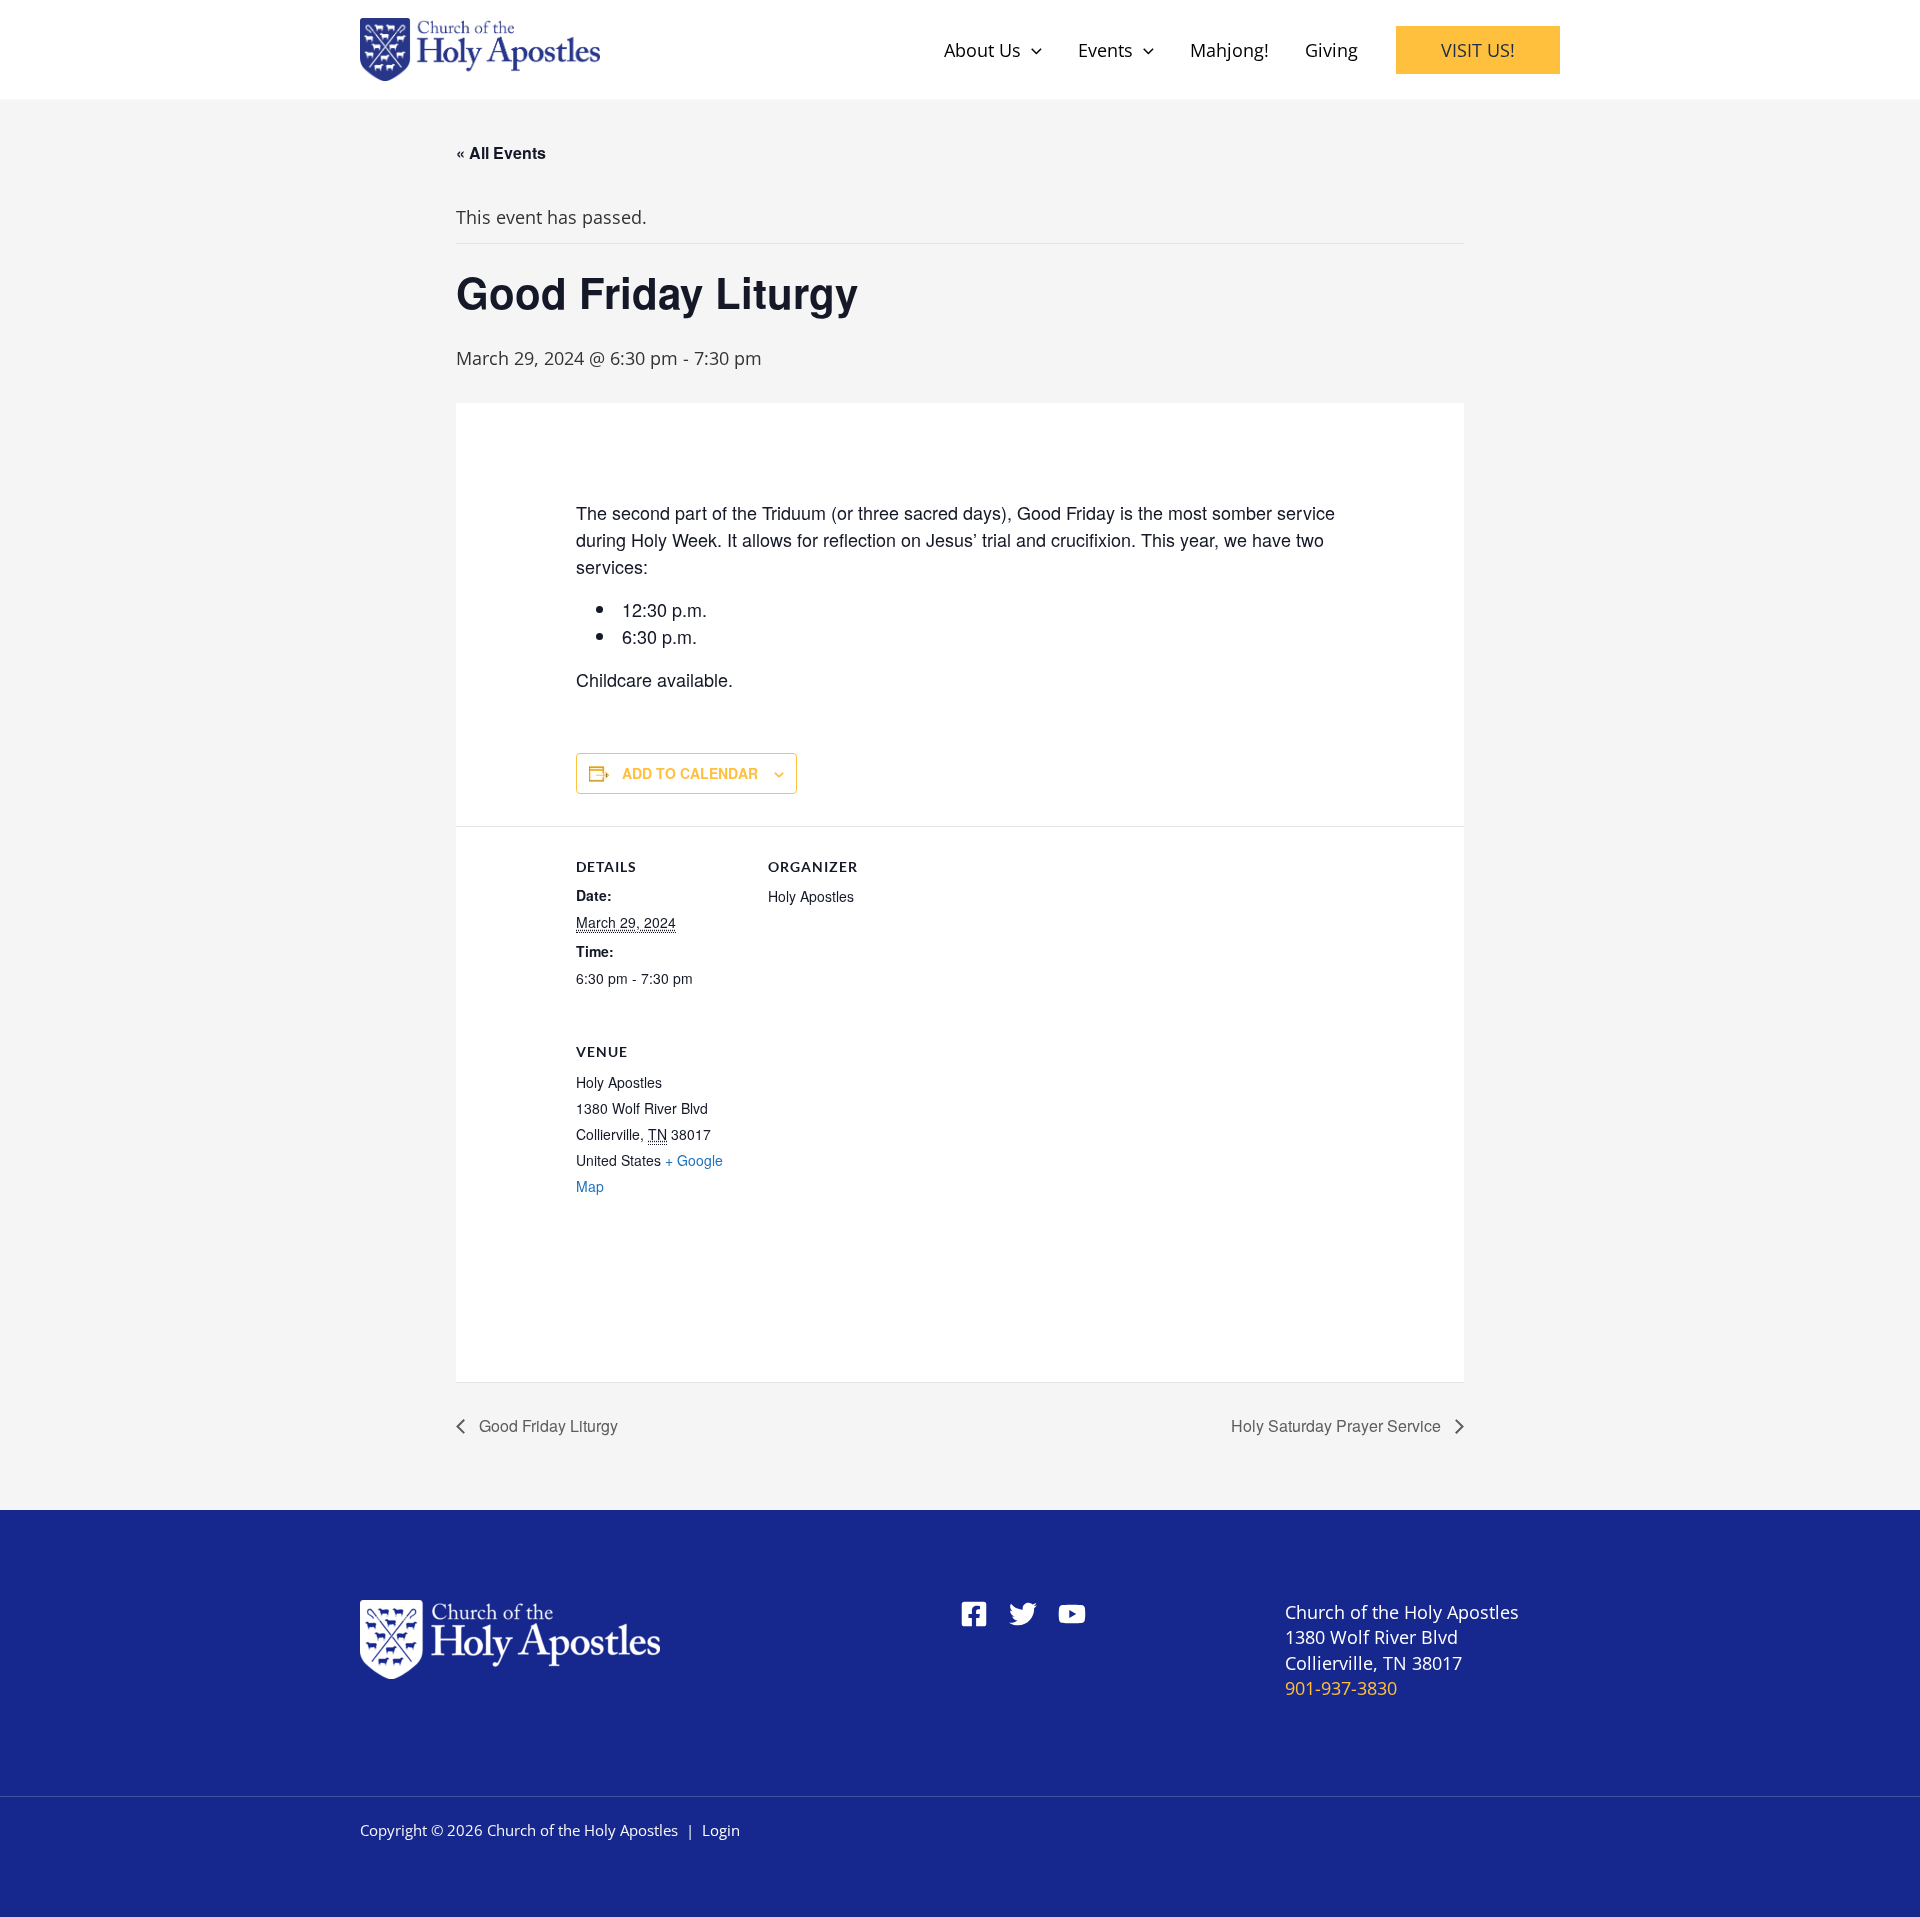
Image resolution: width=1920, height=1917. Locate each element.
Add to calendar (690, 773)
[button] (1031, 50)
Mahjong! (1229, 50)
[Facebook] (974, 1614)
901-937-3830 (1341, 1688)
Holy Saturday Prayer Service (1338, 1425)
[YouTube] (1072, 1614)
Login (721, 1830)
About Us (982, 50)
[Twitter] (1023, 1614)
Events (1105, 50)
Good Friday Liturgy (546, 1425)
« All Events (501, 152)
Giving (1331, 50)
